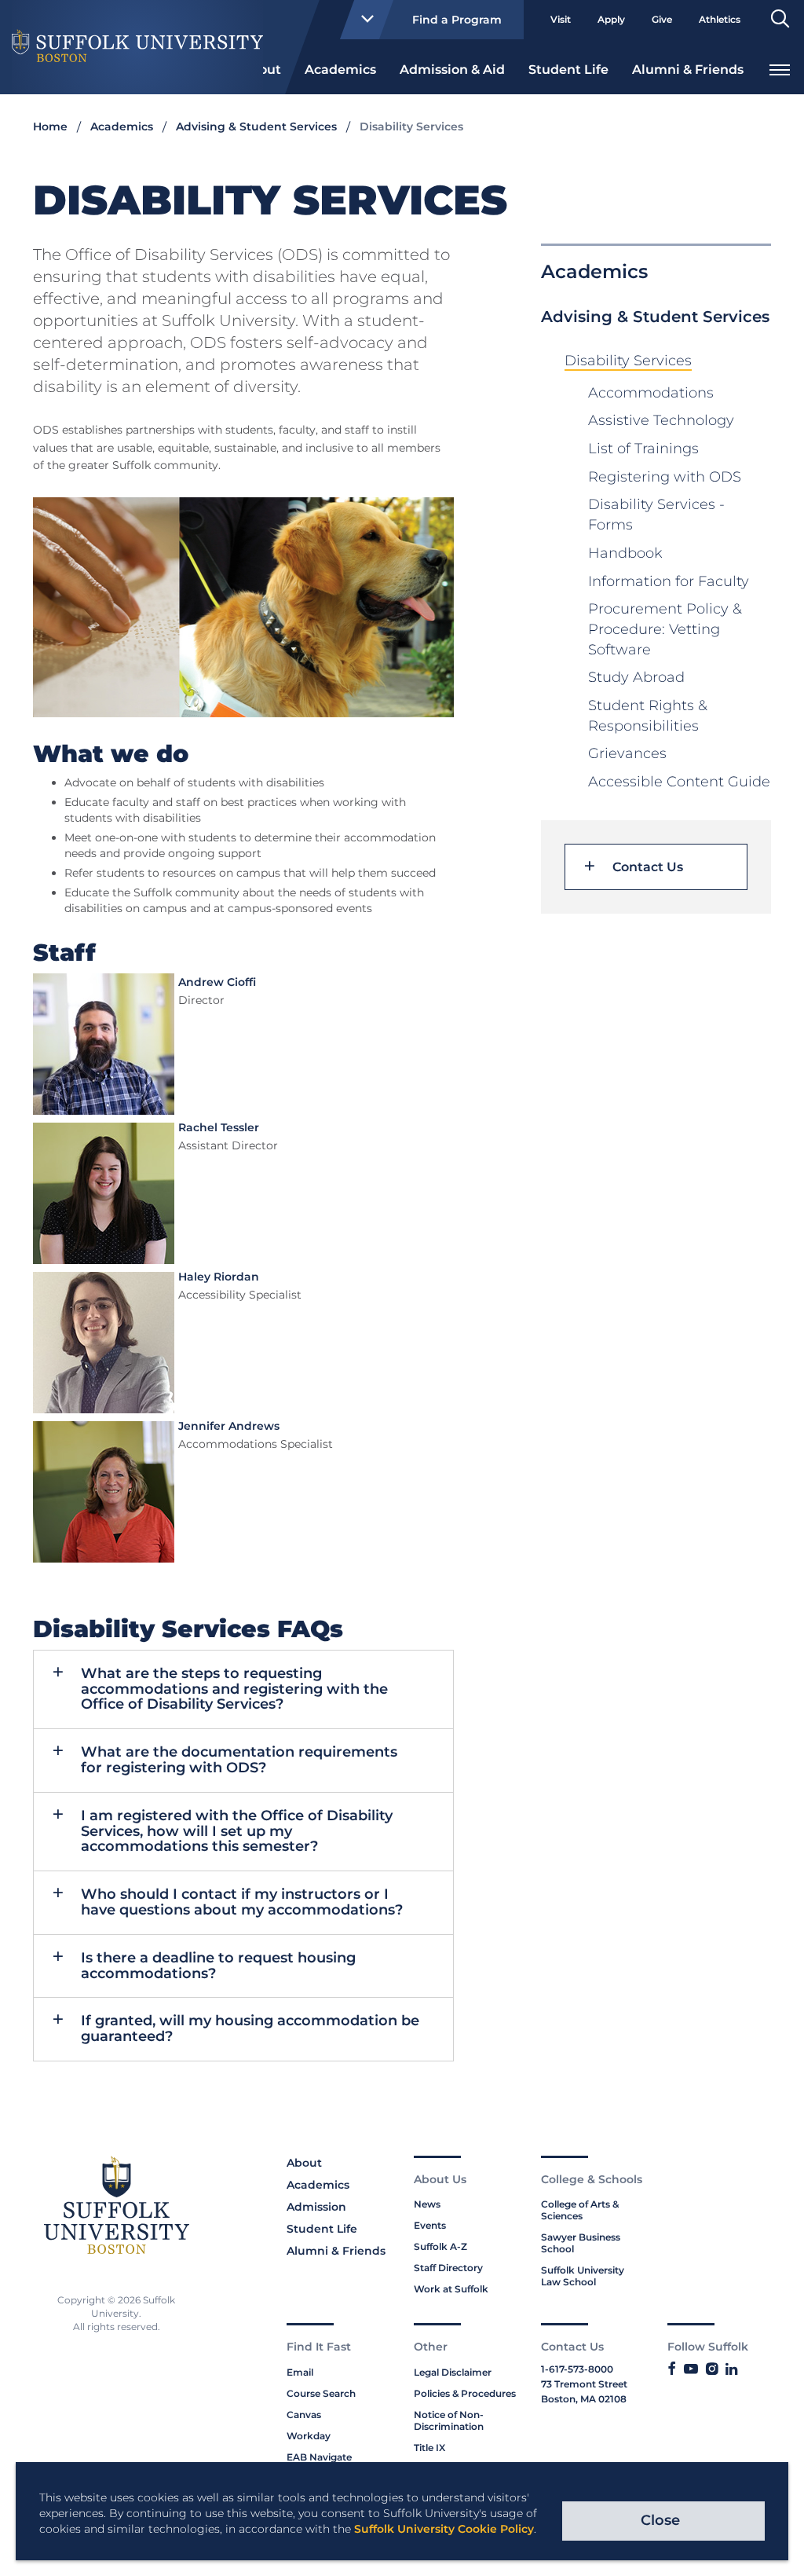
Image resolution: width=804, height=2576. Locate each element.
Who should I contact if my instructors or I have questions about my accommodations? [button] (242, 1902)
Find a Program (457, 20)
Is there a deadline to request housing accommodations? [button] (218, 1966)
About (304, 2163)
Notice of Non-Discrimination (449, 2420)
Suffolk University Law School (583, 2276)
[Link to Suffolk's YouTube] (691, 2369)
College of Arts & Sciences (580, 2210)
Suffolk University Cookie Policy (444, 2529)
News (427, 2204)
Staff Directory (448, 2268)
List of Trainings (643, 449)
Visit (561, 19)
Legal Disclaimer (453, 2372)
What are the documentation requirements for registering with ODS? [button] (239, 1760)
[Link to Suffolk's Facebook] (672, 2369)
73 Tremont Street (584, 2384)
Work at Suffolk (451, 2289)
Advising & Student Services (256, 126)
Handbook (625, 553)
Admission (316, 2207)
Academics (340, 70)
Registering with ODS (665, 477)
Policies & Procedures (465, 2393)
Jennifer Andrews (229, 1426)
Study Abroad (636, 677)
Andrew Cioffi (217, 982)
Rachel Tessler (219, 1127)
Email (300, 2372)
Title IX (429, 2448)
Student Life (568, 70)
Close (660, 2520)
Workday (309, 2436)
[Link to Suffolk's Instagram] (712, 2369)
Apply (611, 19)
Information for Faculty (669, 581)
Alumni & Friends (688, 70)
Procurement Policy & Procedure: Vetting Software (665, 629)
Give (662, 19)
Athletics (720, 19)
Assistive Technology (661, 420)
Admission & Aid (452, 70)
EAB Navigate (319, 2457)
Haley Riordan (219, 1277)
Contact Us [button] (648, 867)
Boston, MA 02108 (584, 2399)
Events (430, 2225)
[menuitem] (340, 68)
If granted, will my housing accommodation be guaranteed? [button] (250, 2028)
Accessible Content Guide (679, 782)
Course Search (321, 2393)
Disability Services (628, 361)
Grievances (627, 753)
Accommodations (651, 393)
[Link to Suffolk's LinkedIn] (731, 2369)
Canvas (304, 2415)
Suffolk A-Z (440, 2246)
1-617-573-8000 (577, 2369)
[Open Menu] (780, 68)
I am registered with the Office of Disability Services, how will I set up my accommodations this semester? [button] (237, 1831)
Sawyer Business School (581, 2243)
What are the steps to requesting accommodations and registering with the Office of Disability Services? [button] (234, 1689)
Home (50, 126)
